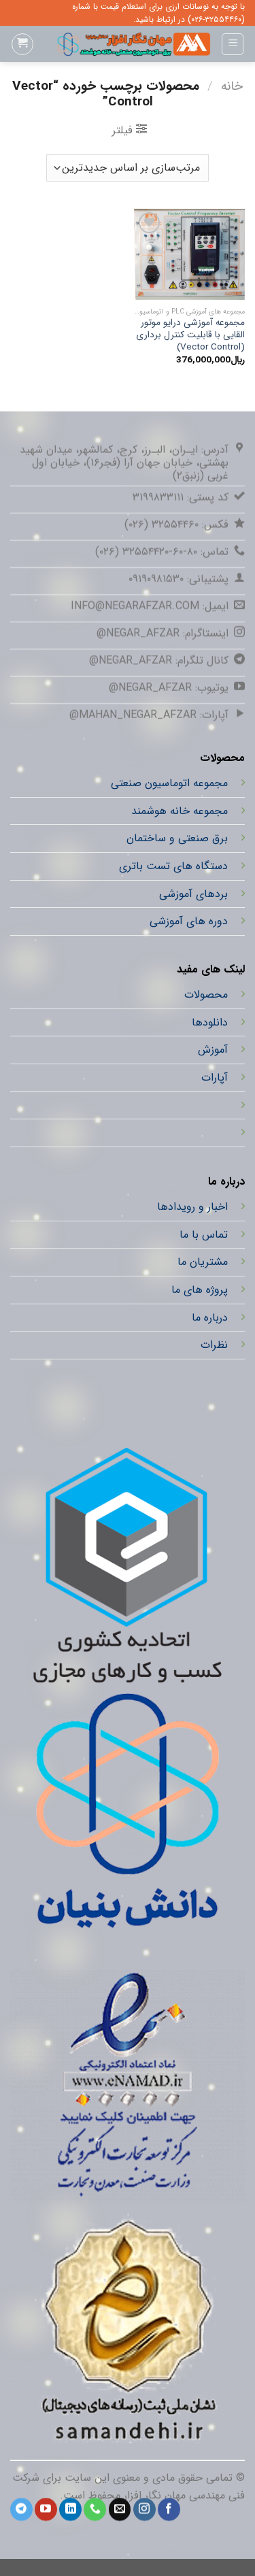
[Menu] (233, 44)
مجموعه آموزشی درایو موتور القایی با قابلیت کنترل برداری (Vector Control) (190, 335)
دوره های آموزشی (189, 921)
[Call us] (95, 2509)
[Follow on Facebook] (169, 2509)
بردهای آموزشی (193, 894)
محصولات (206, 995)
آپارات (215, 1078)
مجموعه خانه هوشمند (180, 811)
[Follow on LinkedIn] (70, 2509)
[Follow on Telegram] (21, 2509)
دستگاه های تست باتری (173, 866)
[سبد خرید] (22, 44)
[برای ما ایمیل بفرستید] (120, 2509)
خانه (232, 86)
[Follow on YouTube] (46, 2509)
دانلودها (210, 1022)
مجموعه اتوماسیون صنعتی (169, 783)
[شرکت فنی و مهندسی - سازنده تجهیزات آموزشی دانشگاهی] (128, 44)
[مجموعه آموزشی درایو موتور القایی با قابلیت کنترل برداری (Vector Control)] (189, 254)
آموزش (213, 1050)
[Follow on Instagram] (144, 2509)
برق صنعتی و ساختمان (177, 839)
